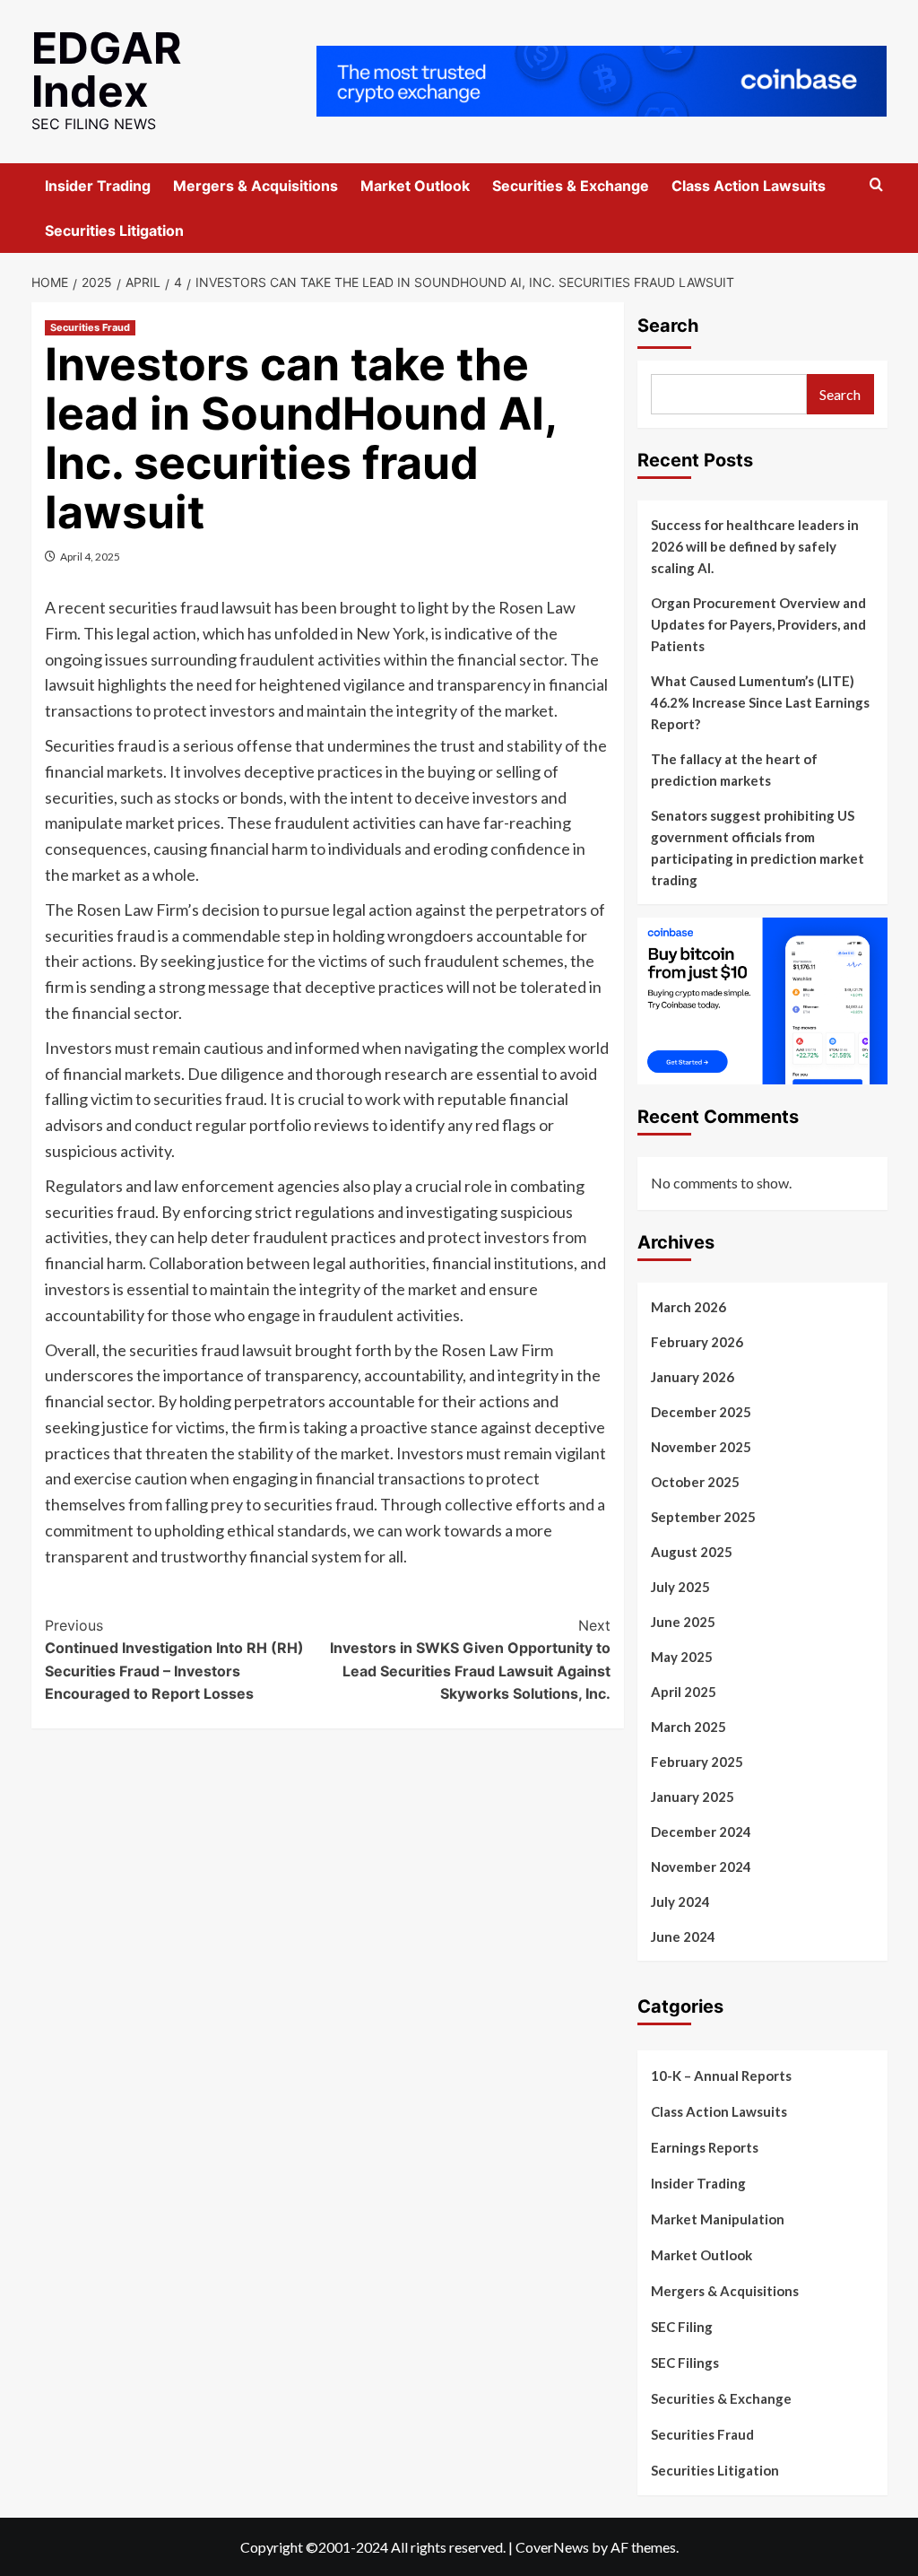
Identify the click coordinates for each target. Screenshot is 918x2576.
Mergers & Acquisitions (255, 186)
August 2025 (692, 1552)
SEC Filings (685, 2363)
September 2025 (703, 1517)
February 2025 (697, 1762)
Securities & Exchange (571, 186)
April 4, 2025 (90, 557)
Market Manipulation (718, 2219)
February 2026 (697, 1342)
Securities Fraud (90, 327)
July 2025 (680, 1587)
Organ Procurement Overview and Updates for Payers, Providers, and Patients (758, 624)
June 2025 (683, 1622)
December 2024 (701, 1832)
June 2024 (683, 1936)
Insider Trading (98, 186)
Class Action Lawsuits (749, 186)
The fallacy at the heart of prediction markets (734, 770)
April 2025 (684, 1692)
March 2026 (688, 1307)
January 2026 (693, 1377)
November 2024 (701, 1867)
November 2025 (701, 1447)
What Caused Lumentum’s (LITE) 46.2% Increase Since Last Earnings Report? (760, 702)
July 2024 (680, 1902)
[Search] (876, 185)
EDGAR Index (107, 70)
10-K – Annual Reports (721, 2076)
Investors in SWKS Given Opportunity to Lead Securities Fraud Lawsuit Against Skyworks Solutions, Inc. (470, 1660)
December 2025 (701, 1412)
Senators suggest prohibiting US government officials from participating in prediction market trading (758, 848)
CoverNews (552, 2547)
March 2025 (688, 1727)
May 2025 (682, 1657)
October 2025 (695, 1482)
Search (668, 326)
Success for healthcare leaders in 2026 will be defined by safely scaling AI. (755, 546)
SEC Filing (682, 2327)
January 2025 (693, 1797)
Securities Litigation (114, 231)
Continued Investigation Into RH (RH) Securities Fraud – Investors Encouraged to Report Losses (174, 1660)
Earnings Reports (705, 2147)
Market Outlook (415, 186)
